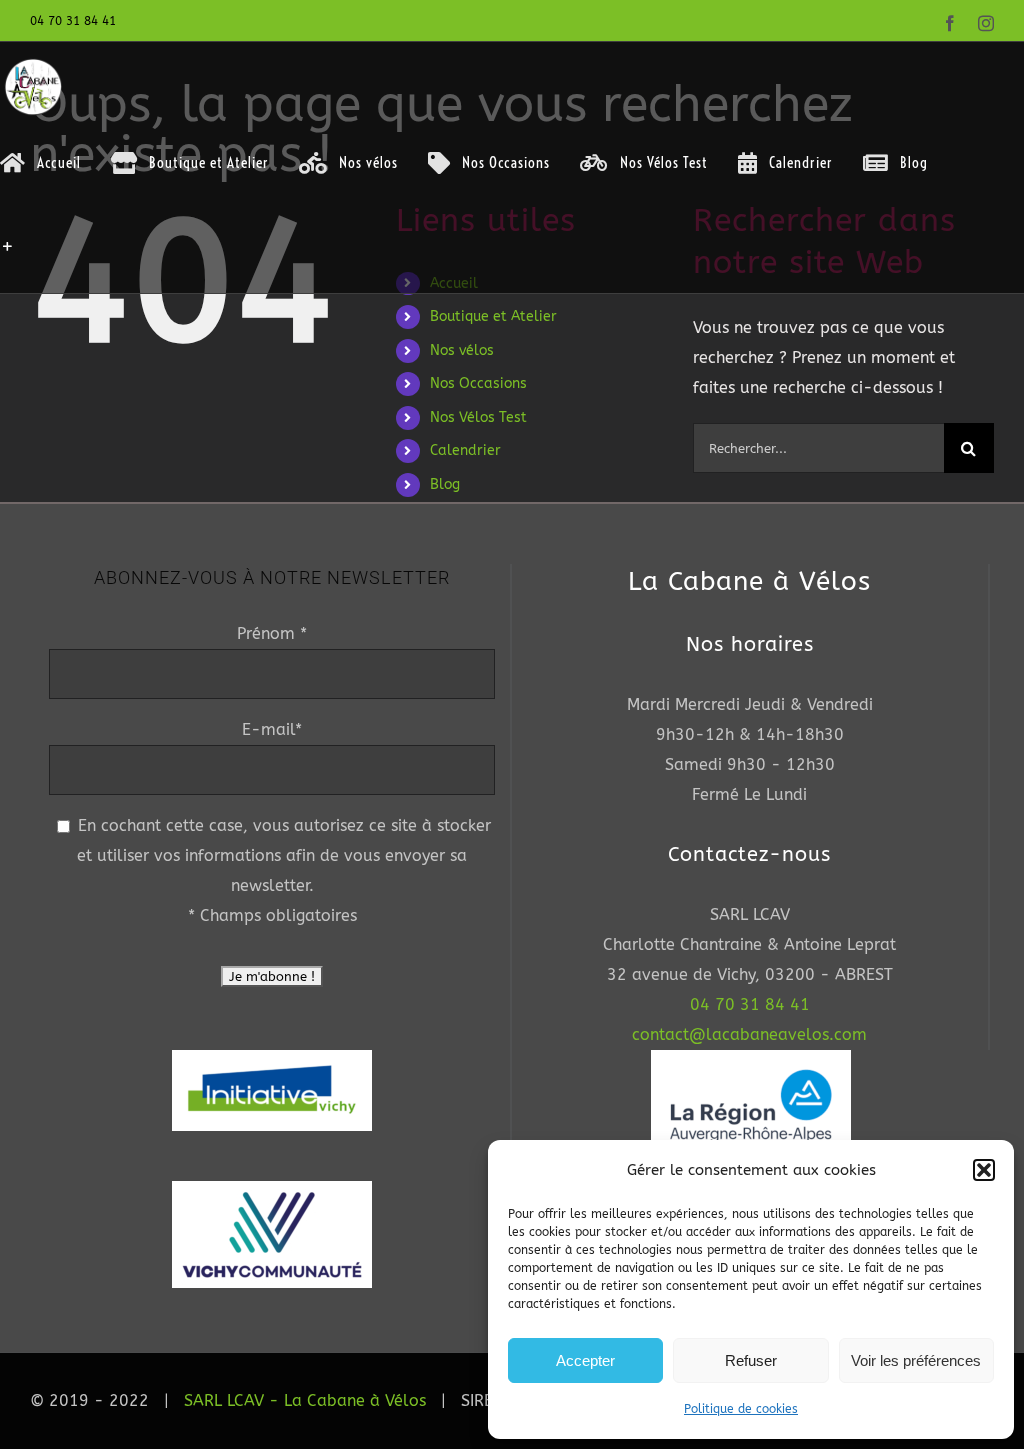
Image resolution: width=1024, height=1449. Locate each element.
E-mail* (272, 729)
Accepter (585, 1360)
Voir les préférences (916, 1360)
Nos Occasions (478, 383)
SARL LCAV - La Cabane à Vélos (305, 1400)
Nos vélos (462, 350)
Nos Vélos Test (478, 417)
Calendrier (465, 450)
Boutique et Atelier (493, 316)
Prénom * (272, 633)
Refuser (751, 1360)
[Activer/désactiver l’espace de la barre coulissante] (8, 246)
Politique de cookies (741, 1409)
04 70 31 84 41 (750, 1004)
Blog (445, 484)
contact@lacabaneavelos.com (749, 1034)
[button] (984, 1170)
